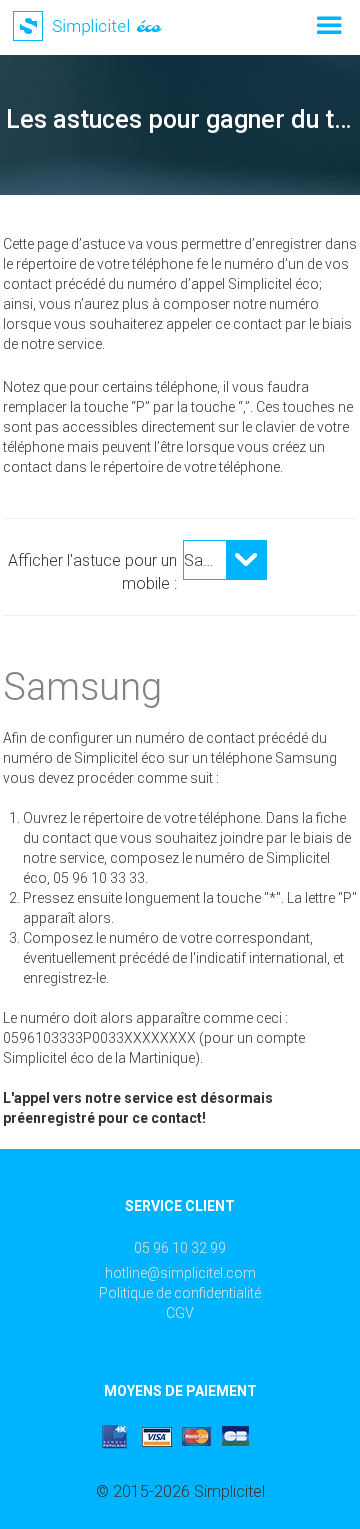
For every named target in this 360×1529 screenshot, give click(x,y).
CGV (180, 1313)
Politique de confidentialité (180, 1293)
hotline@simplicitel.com (180, 1273)
